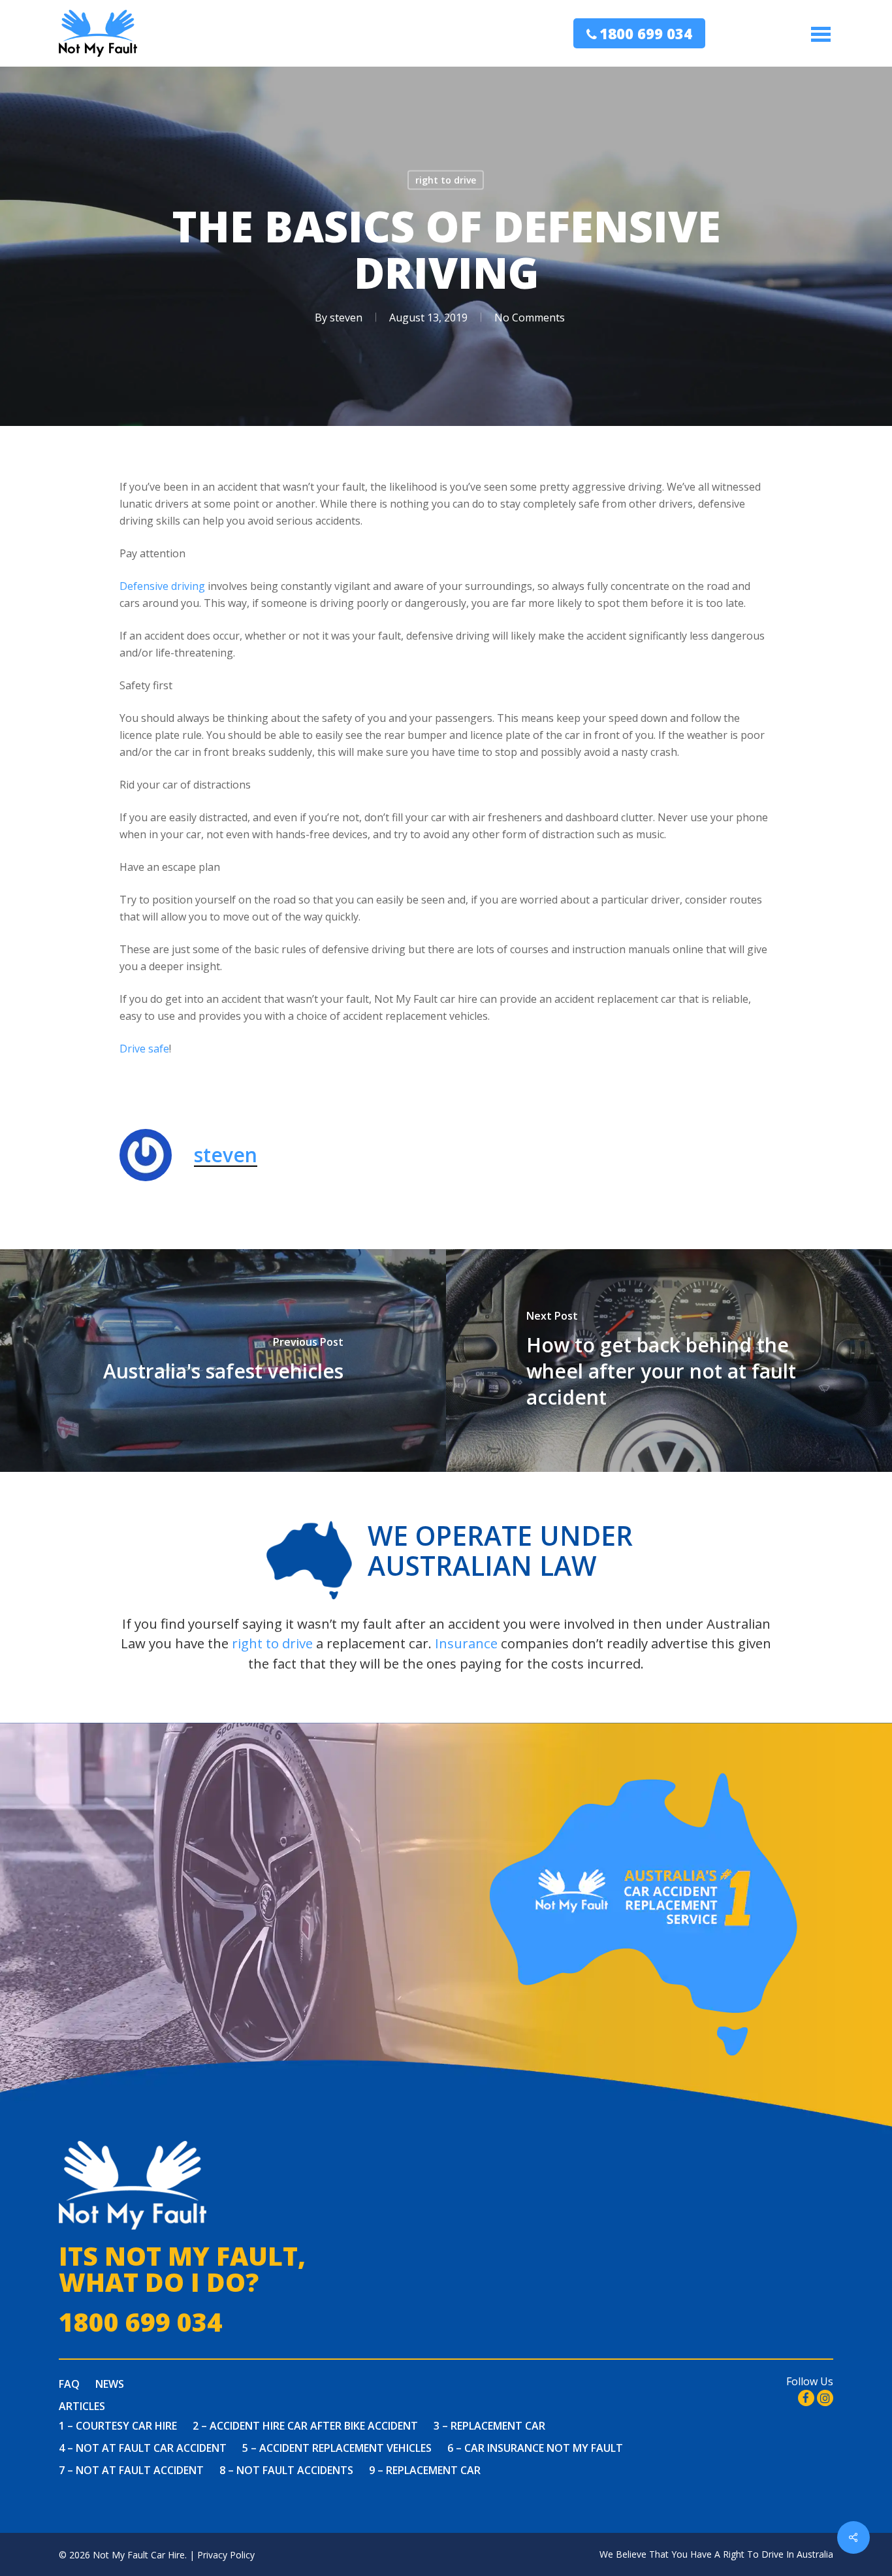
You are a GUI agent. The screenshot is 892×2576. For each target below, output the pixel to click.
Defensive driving (162, 586)
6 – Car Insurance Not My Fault (535, 2448)
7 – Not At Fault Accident (131, 2470)
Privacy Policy (226, 2555)
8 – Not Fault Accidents (286, 2470)
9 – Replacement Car (425, 2470)
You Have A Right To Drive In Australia (752, 2554)
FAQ (69, 2384)
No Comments (530, 318)
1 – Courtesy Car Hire (118, 2426)
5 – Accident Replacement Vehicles (337, 2448)
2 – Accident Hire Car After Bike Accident (305, 2426)
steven (346, 318)
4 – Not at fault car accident (143, 2448)
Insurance (466, 1643)
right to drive (446, 180)
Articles (82, 2406)
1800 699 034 (646, 33)
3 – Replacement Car (489, 2426)
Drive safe (144, 1049)
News (110, 2384)
